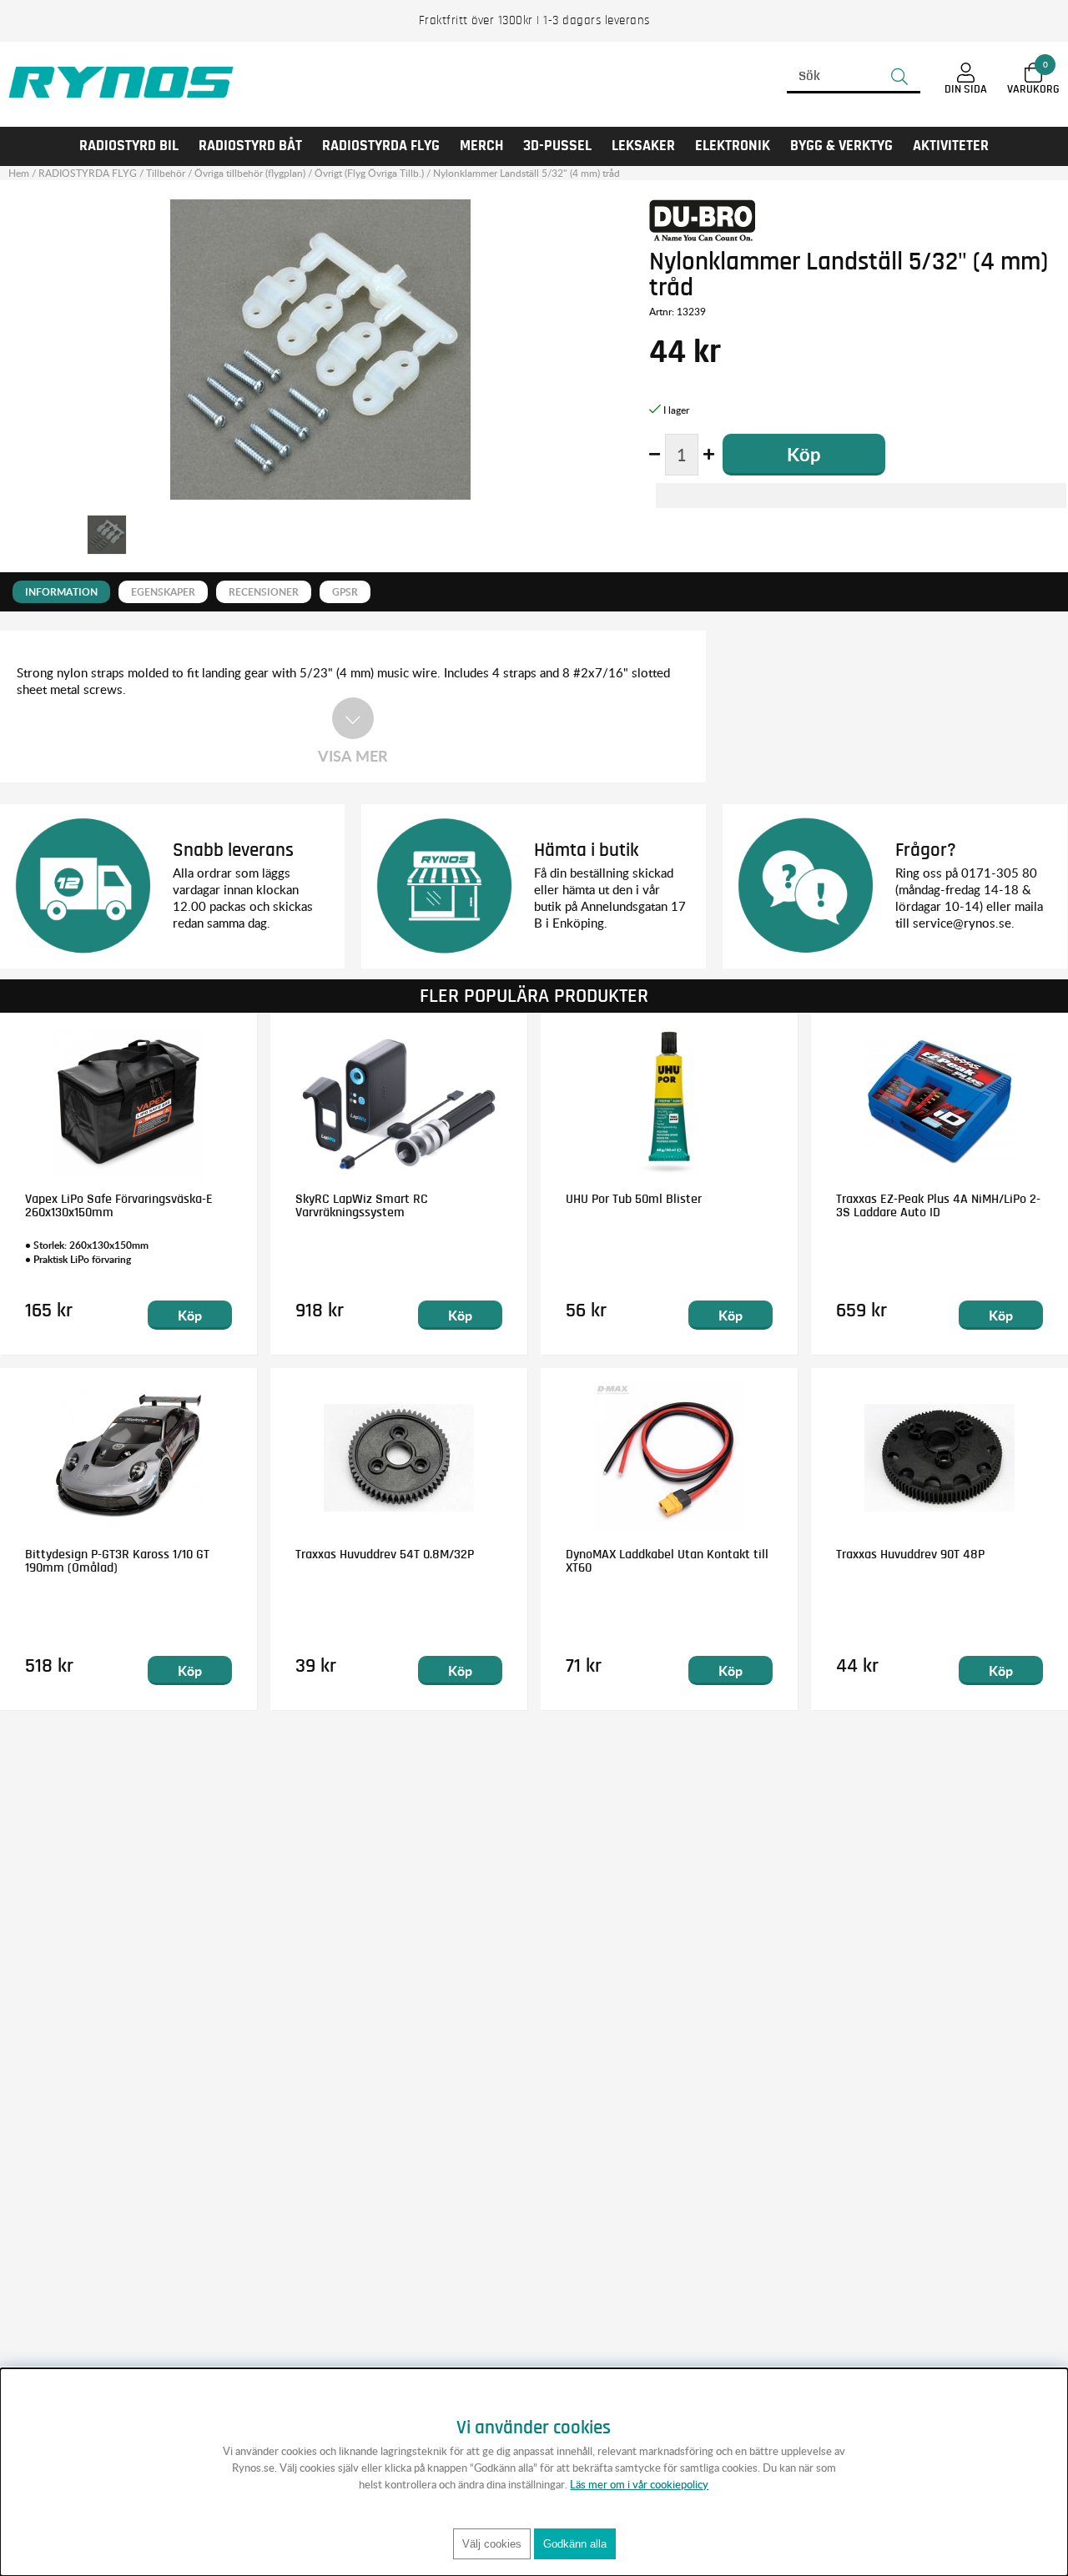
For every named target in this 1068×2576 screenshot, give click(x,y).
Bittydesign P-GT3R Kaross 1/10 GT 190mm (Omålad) (117, 1561)
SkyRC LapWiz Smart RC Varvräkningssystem (362, 1205)
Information (61, 592)
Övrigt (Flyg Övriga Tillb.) (369, 173)
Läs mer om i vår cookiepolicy (639, 2484)
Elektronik (733, 146)
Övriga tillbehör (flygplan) (250, 173)
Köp (190, 1315)
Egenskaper (163, 592)
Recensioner (264, 592)
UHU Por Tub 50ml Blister (634, 1199)
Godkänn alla (575, 2544)
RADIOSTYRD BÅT (250, 146)
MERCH (481, 146)
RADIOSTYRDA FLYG (381, 146)
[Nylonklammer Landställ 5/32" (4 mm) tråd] (107, 535)
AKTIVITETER (951, 146)
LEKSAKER (643, 146)
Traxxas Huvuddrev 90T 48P (910, 1554)
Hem (19, 173)
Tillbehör (166, 173)
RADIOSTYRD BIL (129, 146)
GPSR (345, 592)
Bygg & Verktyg (841, 146)
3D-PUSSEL (557, 146)
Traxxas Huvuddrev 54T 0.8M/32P (385, 1554)
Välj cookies (492, 2544)
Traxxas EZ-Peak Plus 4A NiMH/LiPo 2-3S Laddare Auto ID (938, 1205)
